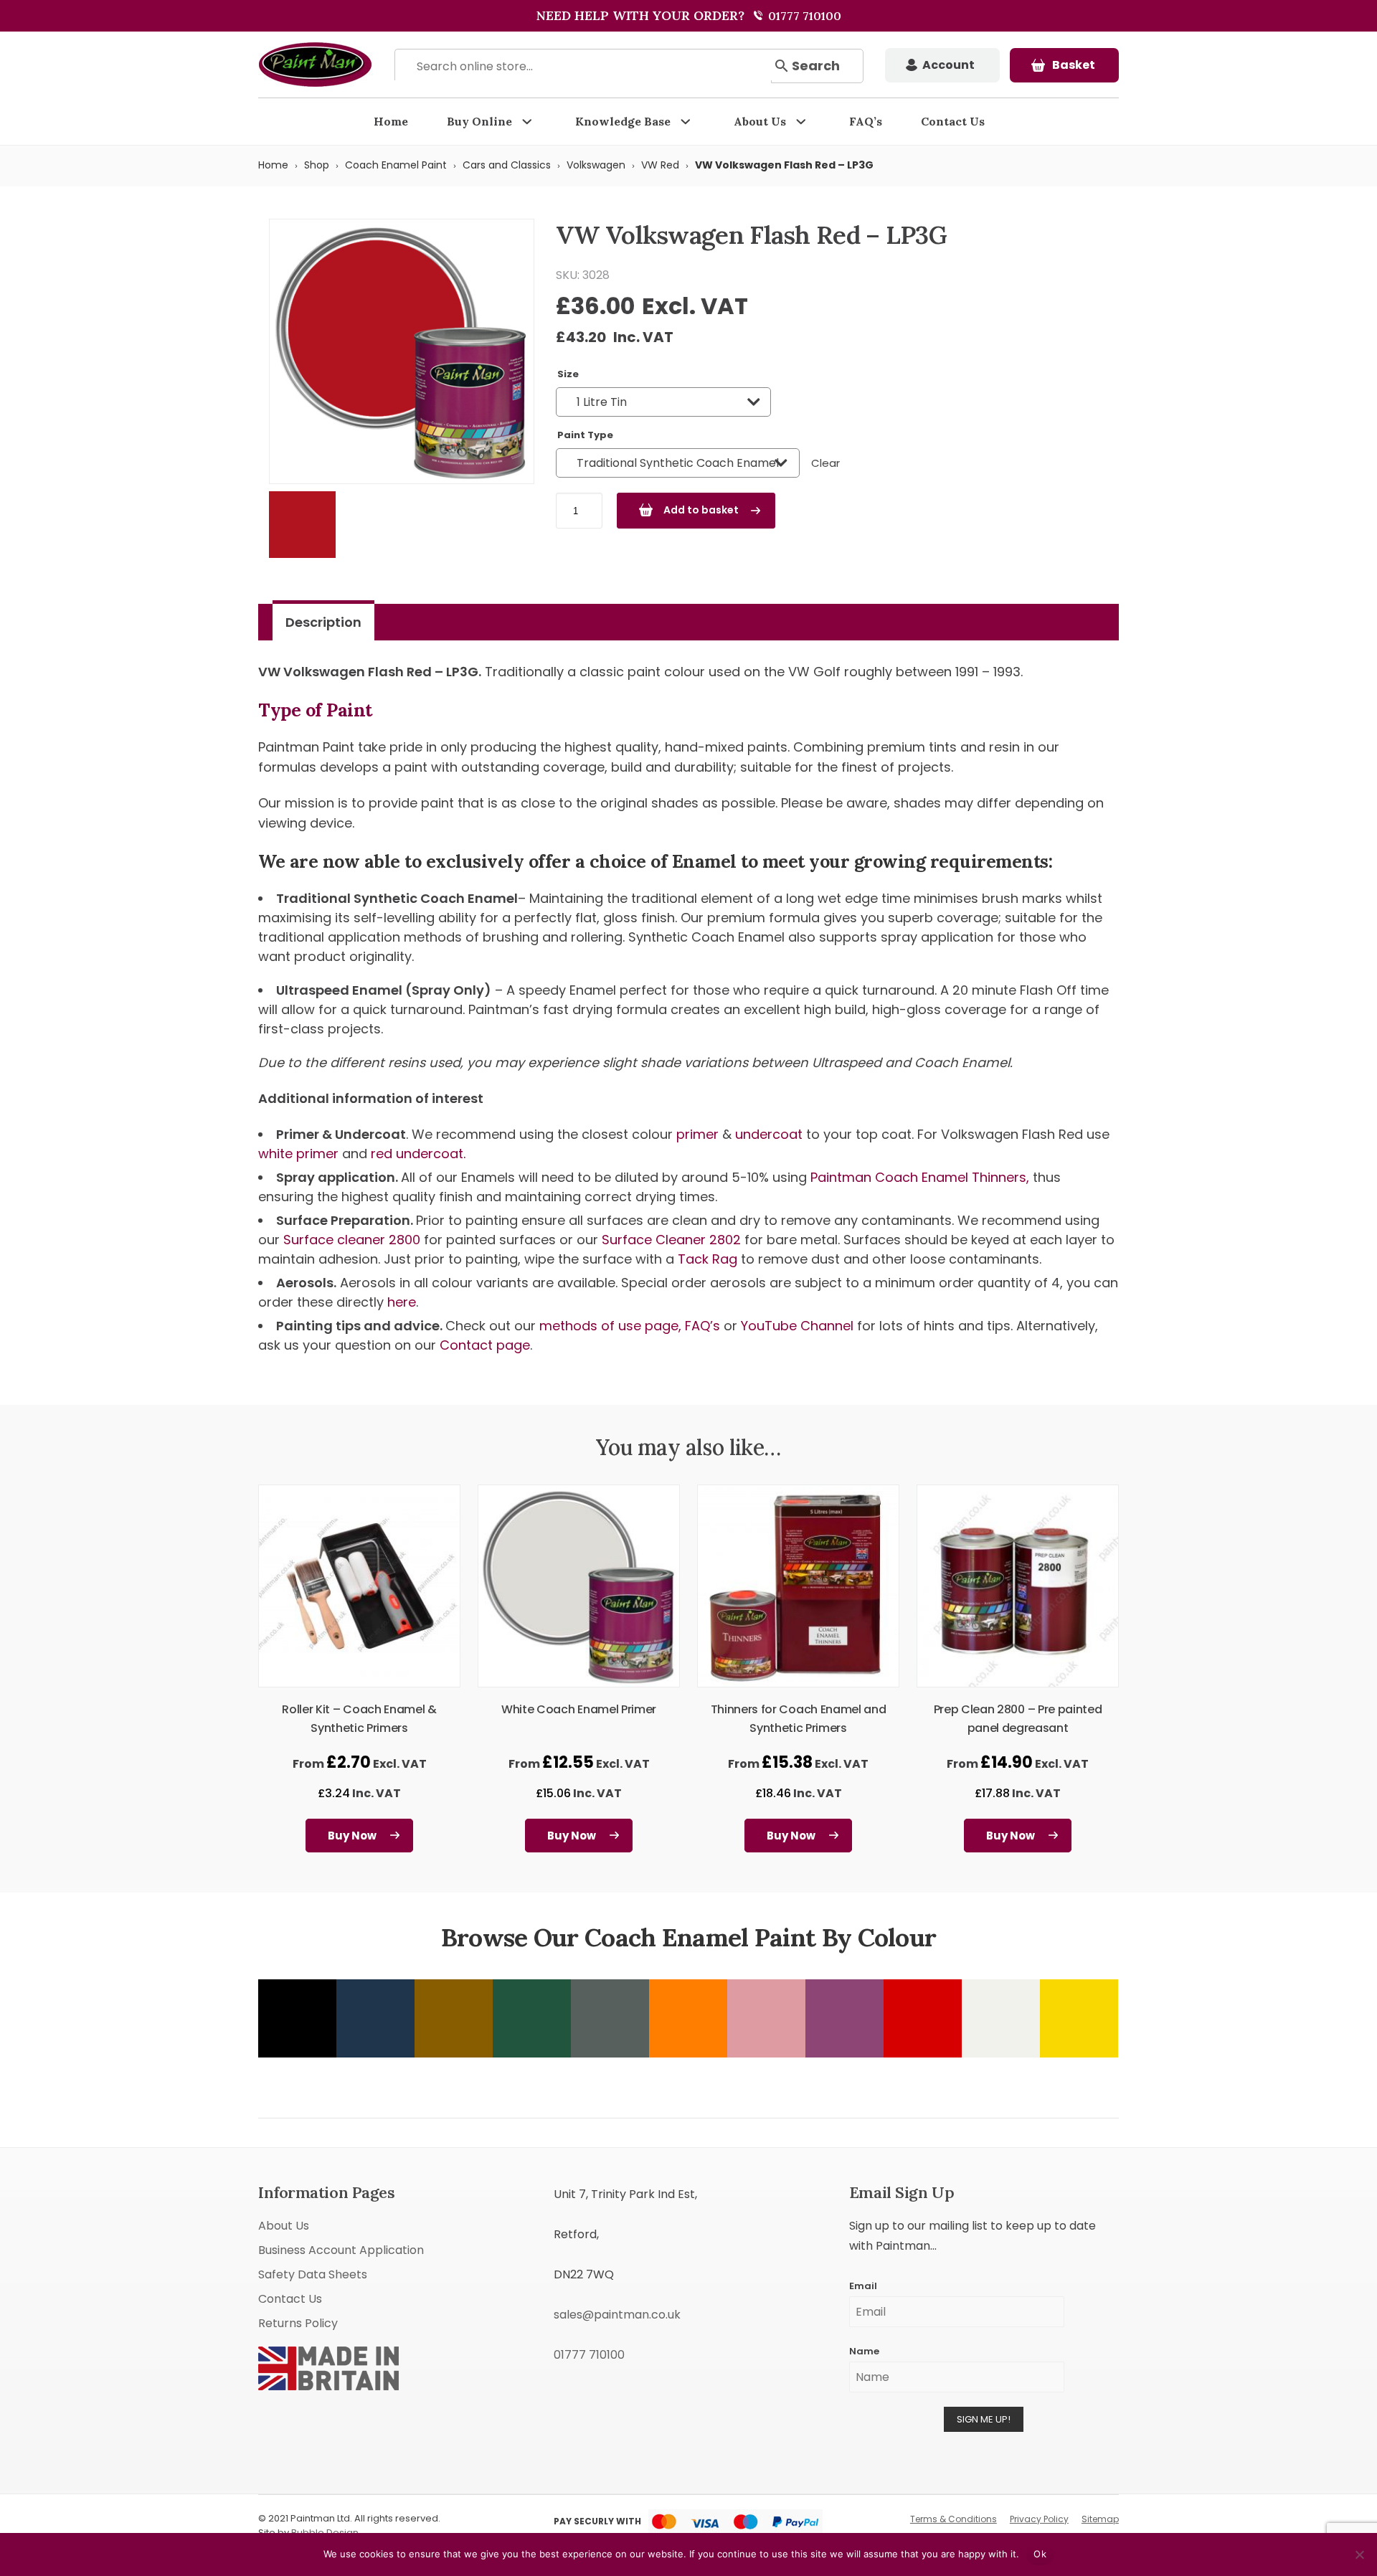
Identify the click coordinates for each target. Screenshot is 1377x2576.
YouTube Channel (797, 1326)
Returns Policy (298, 2323)
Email (863, 2286)
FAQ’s (866, 121)
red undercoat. (418, 1154)
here (402, 1302)
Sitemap (1100, 2519)
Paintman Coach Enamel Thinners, (922, 1177)
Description (323, 622)
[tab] (323, 622)
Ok (1040, 2554)
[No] (1359, 2554)
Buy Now (352, 1836)
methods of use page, (610, 1326)
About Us (760, 121)
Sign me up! (984, 2419)
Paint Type (585, 435)
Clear (825, 463)
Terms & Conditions (954, 2519)
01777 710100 (803, 16)
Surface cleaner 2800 (354, 1240)
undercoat (769, 1134)
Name (864, 2351)
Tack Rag (709, 1259)
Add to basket (701, 510)
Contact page (485, 1345)
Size (568, 374)
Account (948, 65)
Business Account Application (341, 2250)
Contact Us (953, 121)
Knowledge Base (623, 121)
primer (697, 1134)
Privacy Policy (1039, 2519)
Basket (1074, 65)
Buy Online (479, 121)
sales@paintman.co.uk (617, 2315)
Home (391, 121)
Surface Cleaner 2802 (673, 1240)
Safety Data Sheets (313, 2274)
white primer (298, 1154)
